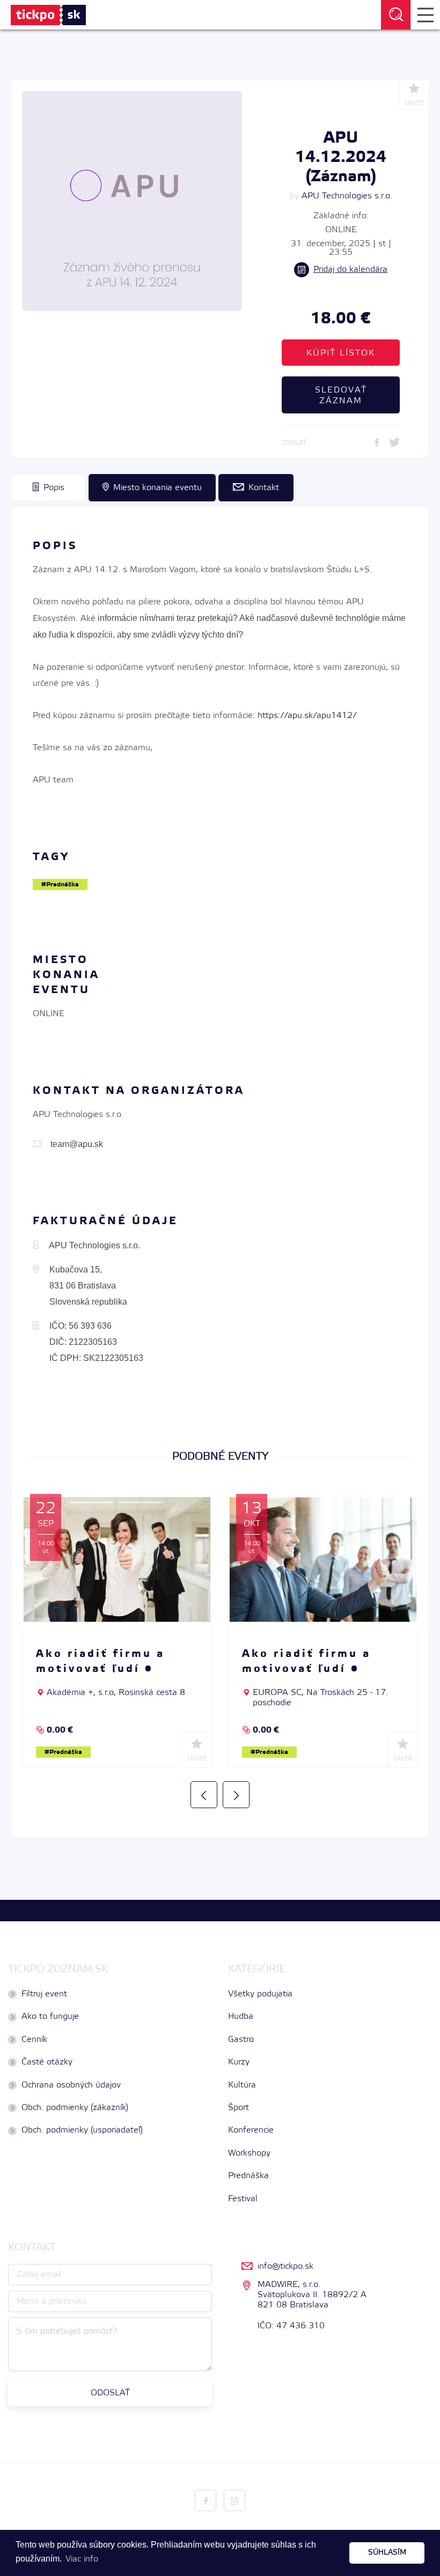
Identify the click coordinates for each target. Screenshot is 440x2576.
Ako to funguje (50, 2016)
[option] (117, 1631)
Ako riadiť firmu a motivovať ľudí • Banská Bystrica (306, 1669)
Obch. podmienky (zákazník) (75, 2108)
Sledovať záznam (341, 395)
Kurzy (239, 2062)
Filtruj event (44, 1994)
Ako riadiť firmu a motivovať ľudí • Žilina (100, 1669)
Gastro (241, 2040)
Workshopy (249, 2153)
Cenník (34, 2040)
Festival (243, 2199)
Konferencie (251, 2130)
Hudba (241, 2016)
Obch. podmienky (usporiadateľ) (82, 2130)
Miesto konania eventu (157, 488)
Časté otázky (47, 2062)
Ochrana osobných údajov (71, 2085)
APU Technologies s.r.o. (347, 196)
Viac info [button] (82, 2559)
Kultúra (242, 2085)
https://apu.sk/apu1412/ (307, 716)
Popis (54, 488)
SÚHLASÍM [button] (387, 2553)
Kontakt (264, 488)
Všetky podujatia (260, 1994)
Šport (239, 2108)
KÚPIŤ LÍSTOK (341, 353)
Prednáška (63, 884)
